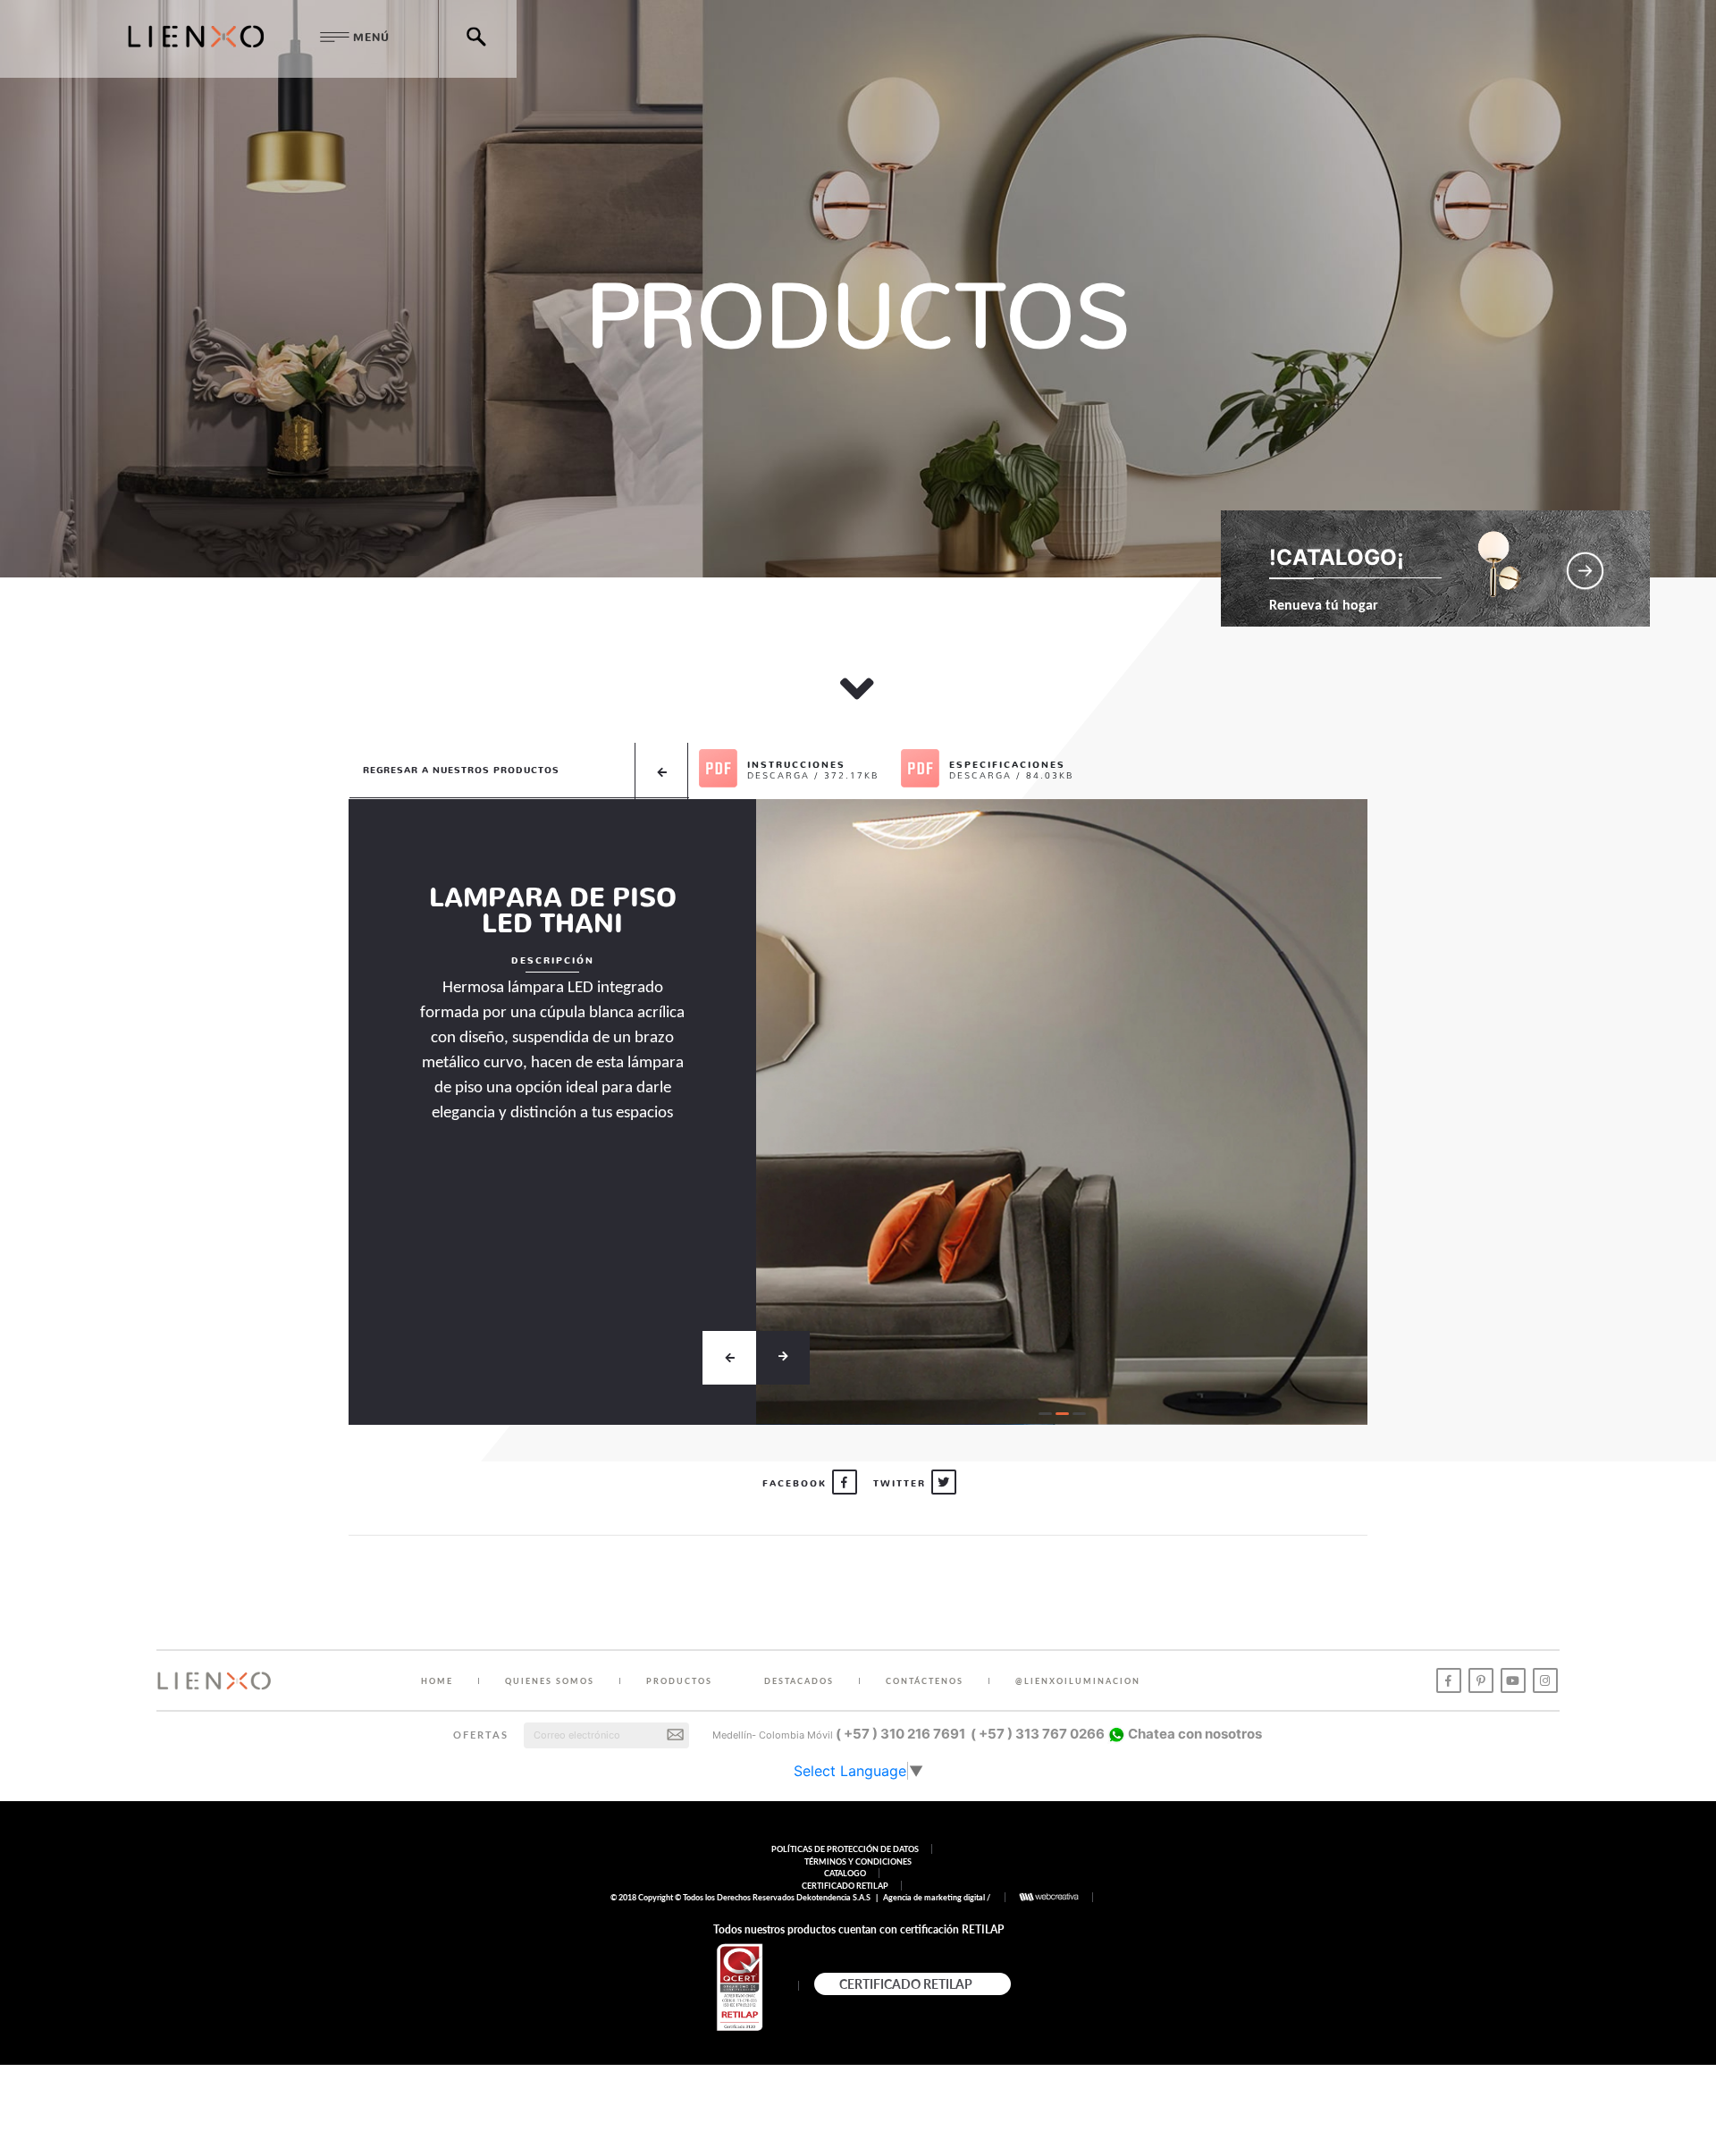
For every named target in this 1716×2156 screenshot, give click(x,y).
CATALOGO (845, 1873)
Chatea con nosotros (1194, 1734)
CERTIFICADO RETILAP (845, 1886)
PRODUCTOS (679, 1681)
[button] (1045, 1414)
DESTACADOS (799, 1681)
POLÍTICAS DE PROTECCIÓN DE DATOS (845, 1849)
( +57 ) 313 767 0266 (1038, 1734)
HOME (437, 1681)
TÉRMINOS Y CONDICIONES (858, 1861)
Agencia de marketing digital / (938, 1897)
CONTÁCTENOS (925, 1681)
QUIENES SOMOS (550, 1681)
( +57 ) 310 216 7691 (900, 1734)
